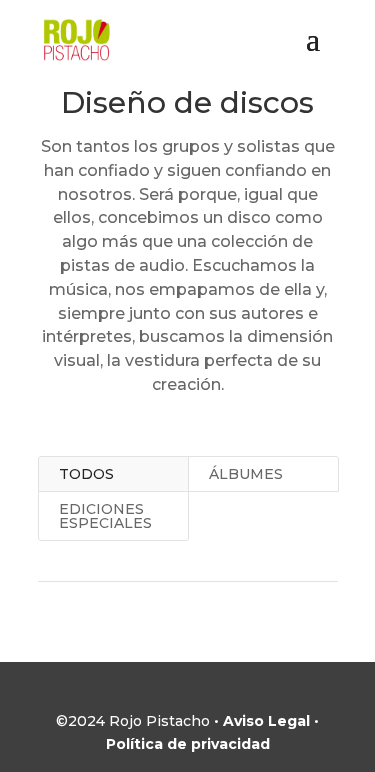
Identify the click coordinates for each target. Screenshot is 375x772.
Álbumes (246, 474)
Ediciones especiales (105, 516)
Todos (86, 474)
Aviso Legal (266, 721)
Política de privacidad (188, 744)
